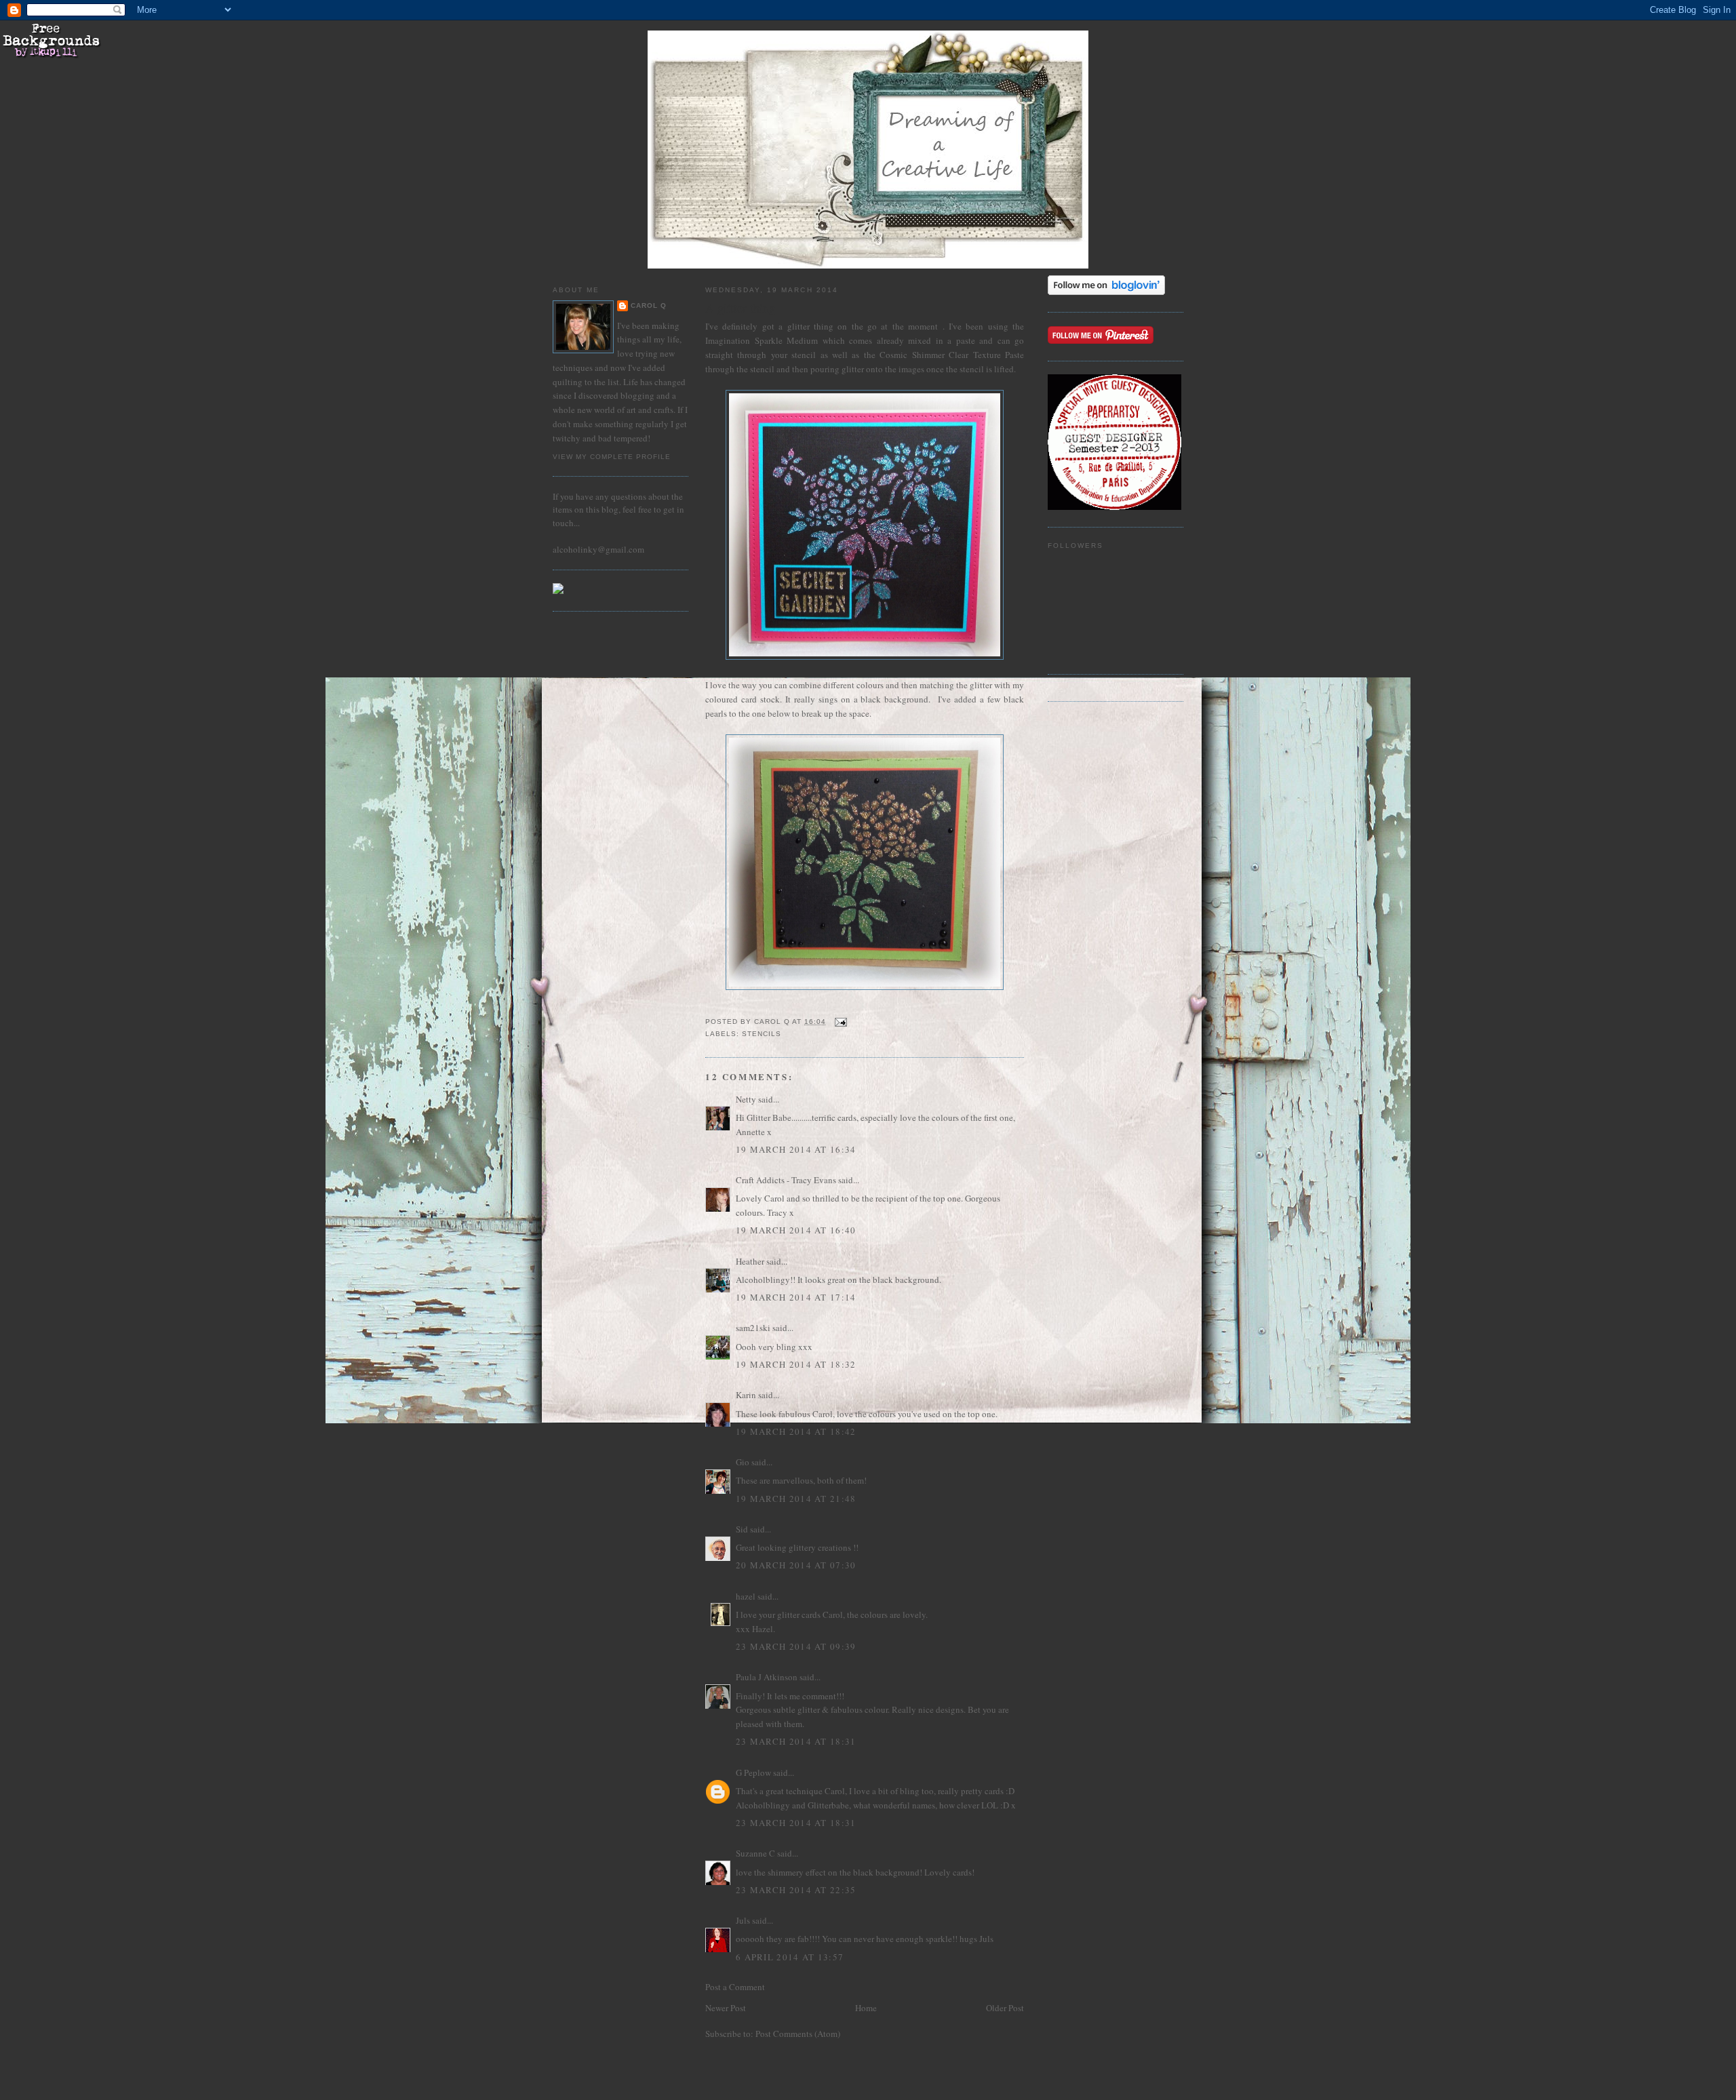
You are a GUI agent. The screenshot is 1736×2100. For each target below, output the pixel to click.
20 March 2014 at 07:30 (796, 1565)
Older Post (1005, 2008)
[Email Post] (841, 1022)
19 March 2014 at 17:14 (796, 1297)
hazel (746, 1596)
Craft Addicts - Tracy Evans (786, 1180)
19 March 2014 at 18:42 (796, 1431)
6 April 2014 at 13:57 (790, 1957)
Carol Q (649, 305)
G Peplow (753, 1772)
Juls (743, 1920)
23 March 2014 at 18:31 (796, 1741)
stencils (762, 1034)
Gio (743, 1462)
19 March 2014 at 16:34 (796, 1149)
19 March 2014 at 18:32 (796, 1364)
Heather (750, 1261)
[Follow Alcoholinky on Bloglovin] (1106, 292)
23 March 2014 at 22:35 (796, 1890)
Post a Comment (735, 1987)
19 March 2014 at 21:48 (796, 1499)
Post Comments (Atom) (798, 2034)
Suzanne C (755, 1853)
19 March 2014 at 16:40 (796, 1230)
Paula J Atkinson (767, 1677)
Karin (746, 1395)
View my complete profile (612, 457)
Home (866, 2008)
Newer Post (726, 2008)
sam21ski (753, 1328)
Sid (742, 1529)
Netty (746, 1099)
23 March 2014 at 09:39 (796, 1646)
